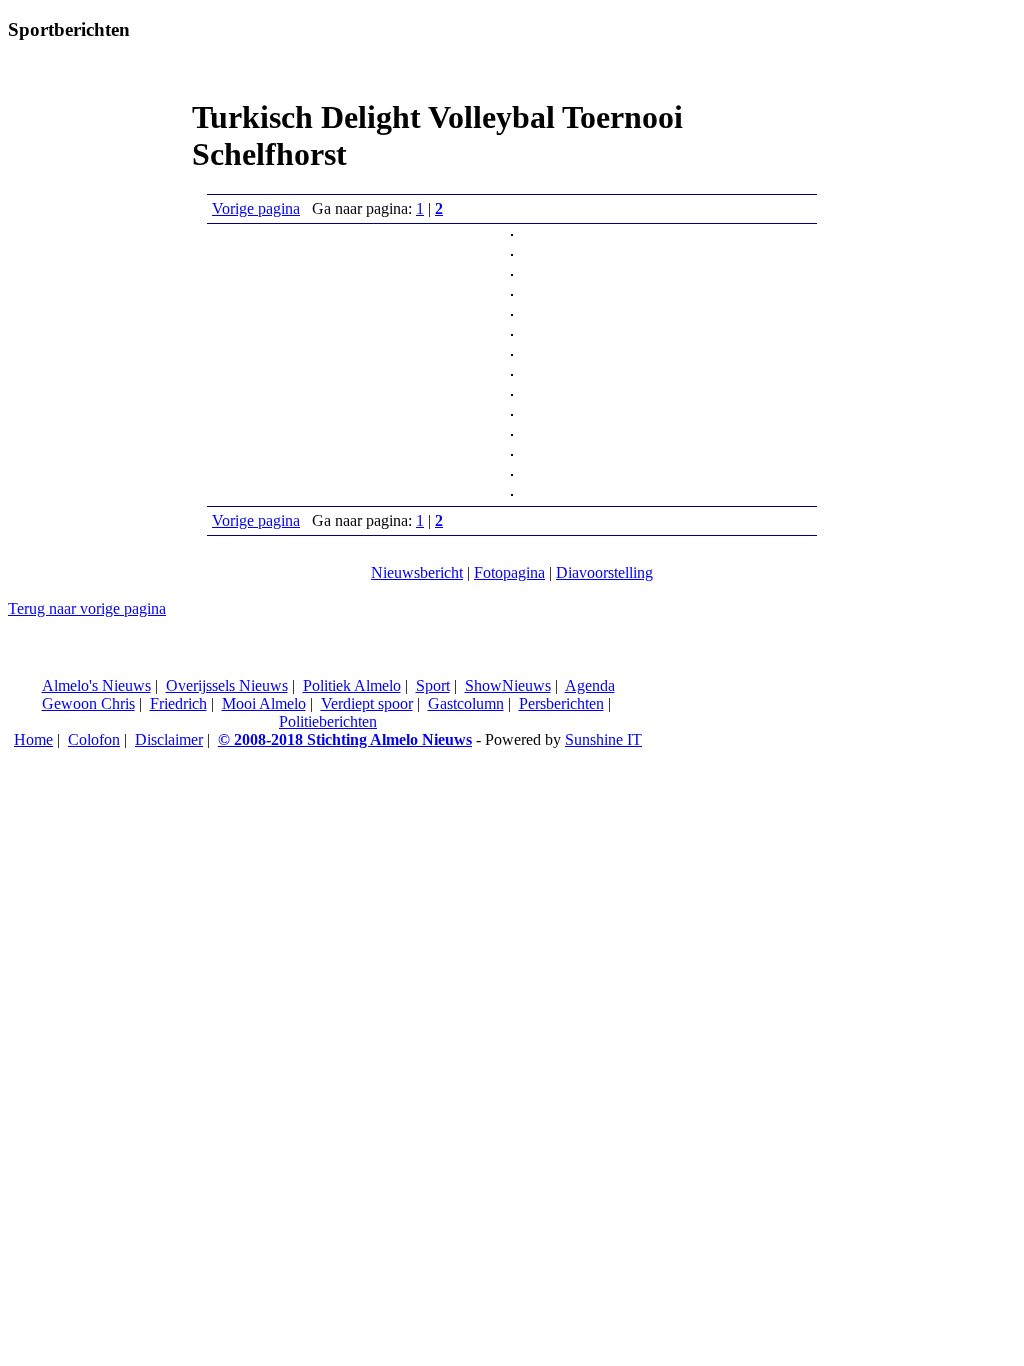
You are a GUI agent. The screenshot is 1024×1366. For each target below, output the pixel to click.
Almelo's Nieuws (96, 685)
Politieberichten (328, 721)
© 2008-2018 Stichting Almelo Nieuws (345, 739)
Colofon (94, 739)
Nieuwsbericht (417, 572)
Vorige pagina (256, 208)
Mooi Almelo (264, 703)
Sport (433, 685)
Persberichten (561, 703)
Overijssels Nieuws (227, 685)
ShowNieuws (508, 685)
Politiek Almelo (352, 685)
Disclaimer (169, 739)
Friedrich (178, 703)
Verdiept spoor (367, 703)
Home (33, 739)
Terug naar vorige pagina (87, 608)
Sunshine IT (603, 739)
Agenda (590, 685)
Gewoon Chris (88, 703)
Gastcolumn (466, 703)
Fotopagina (509, 572)
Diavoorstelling (604, 572)
